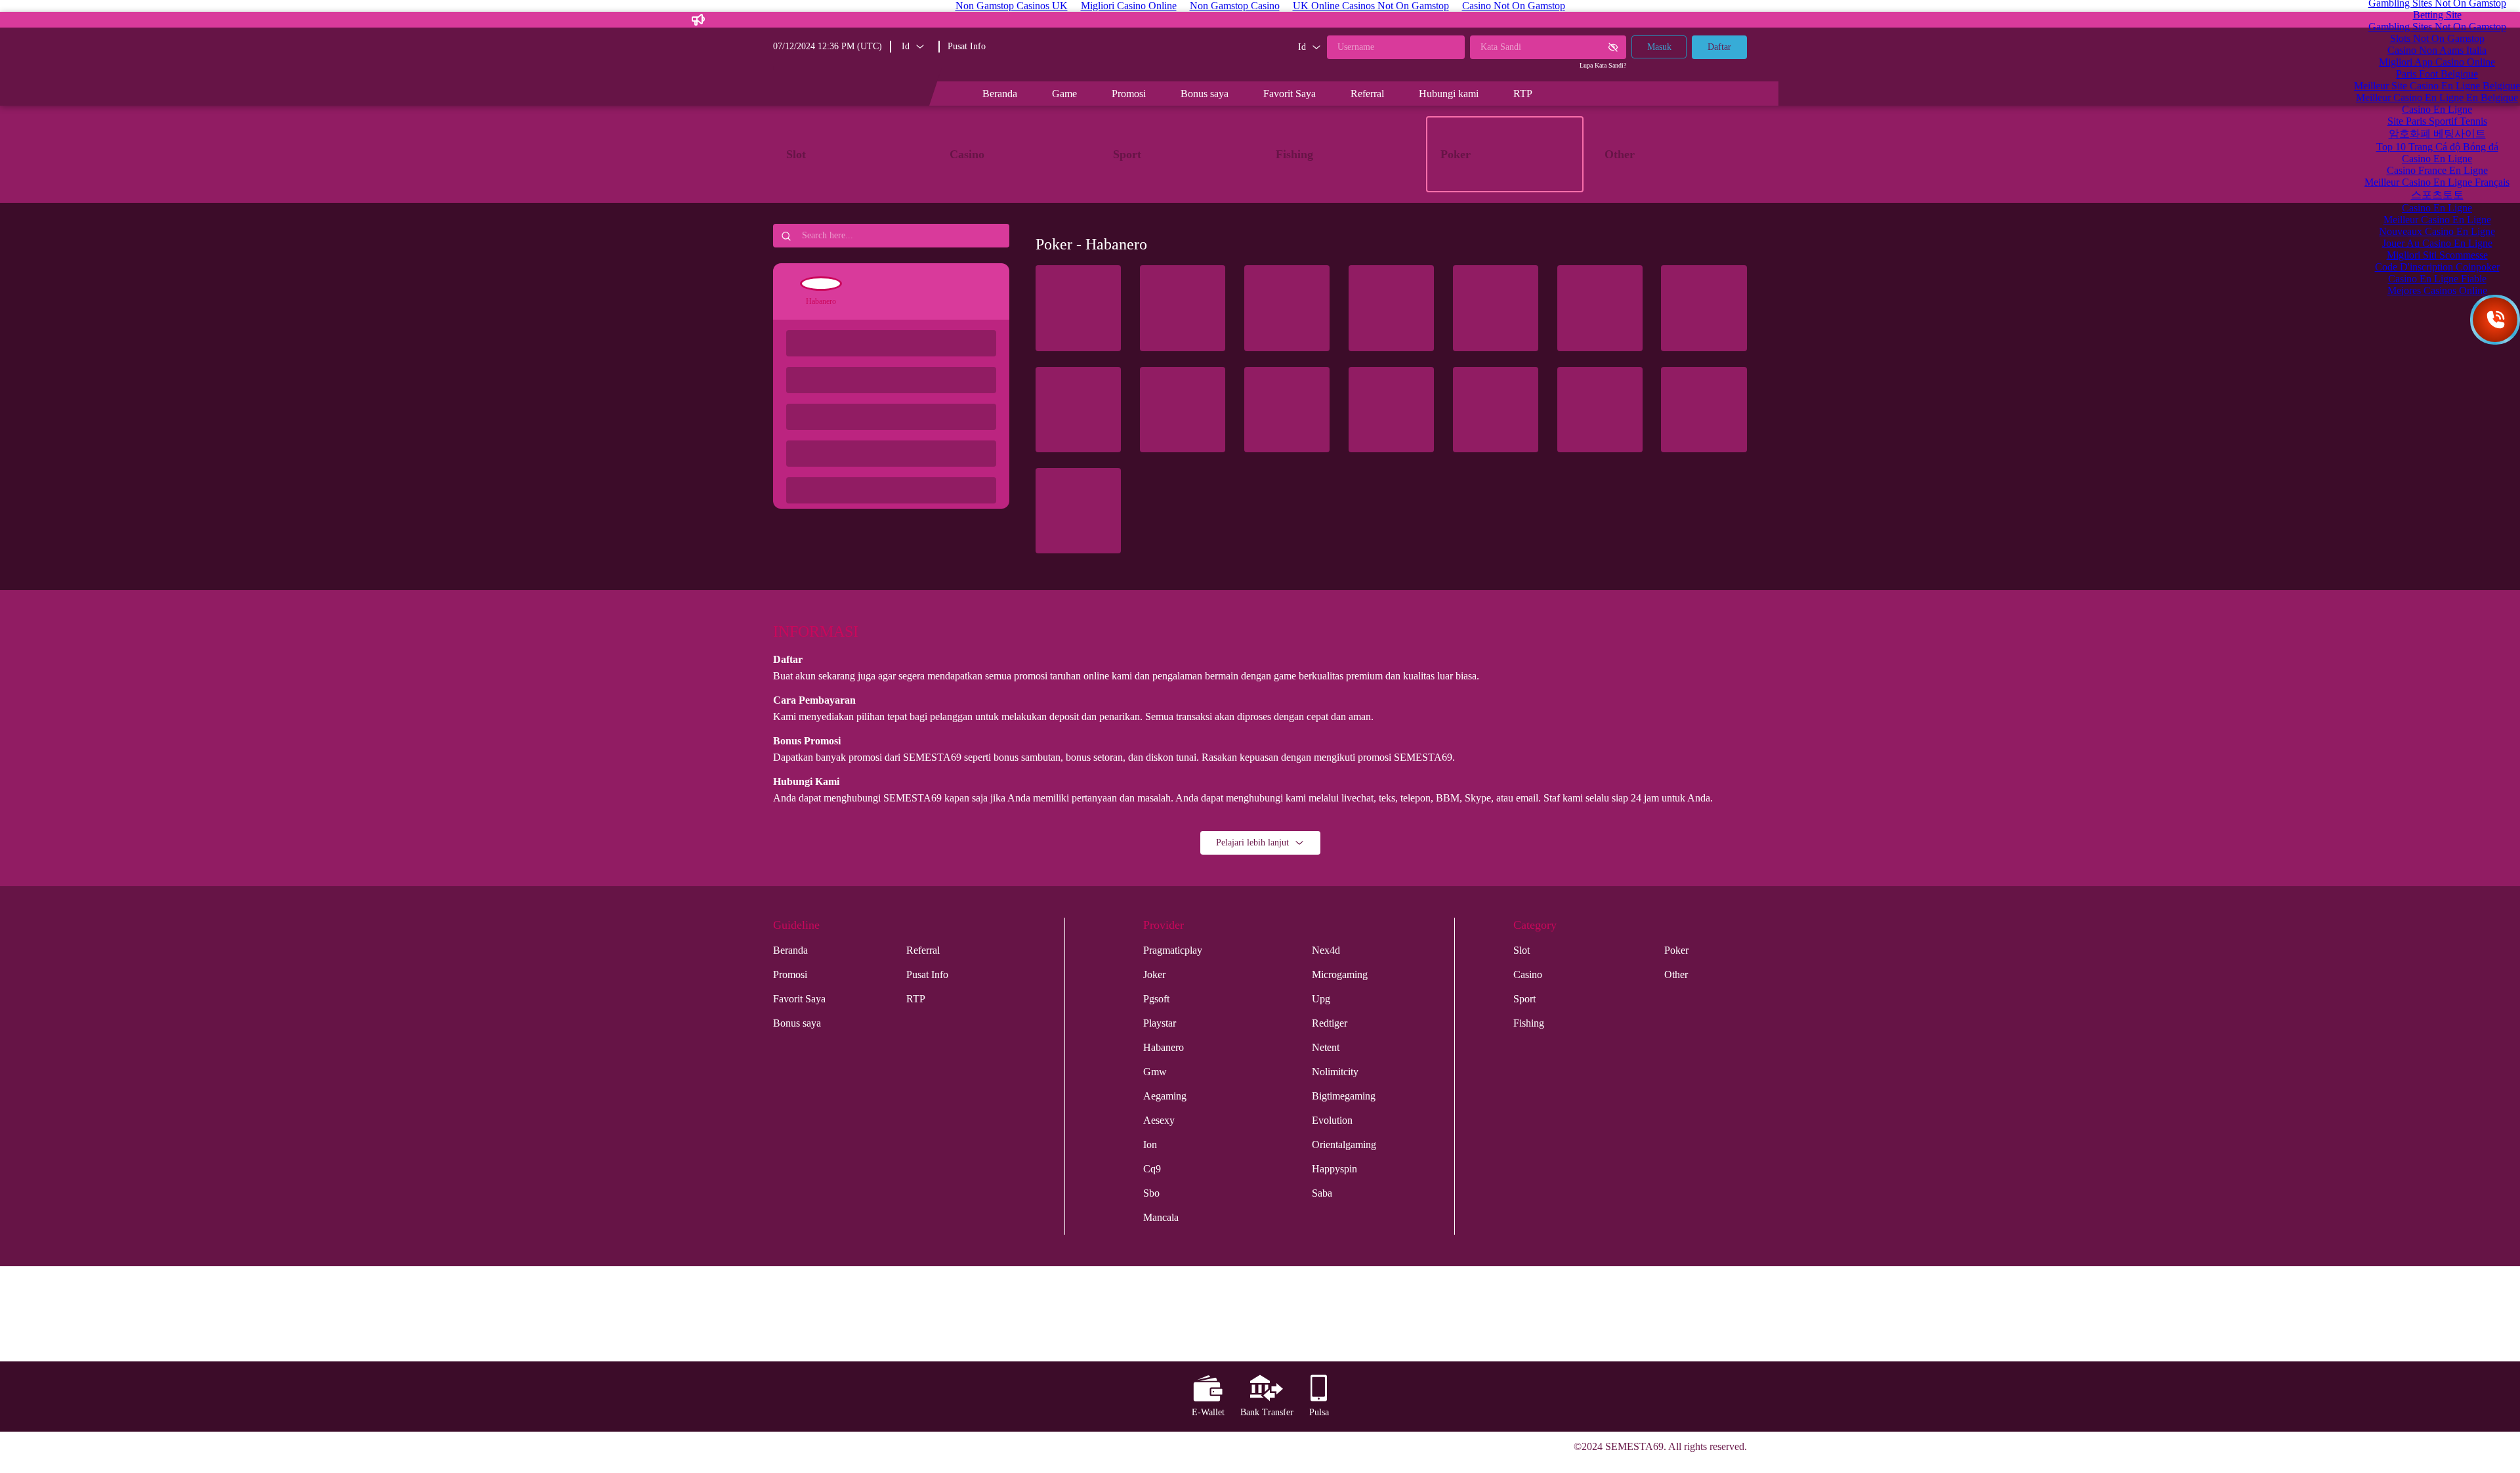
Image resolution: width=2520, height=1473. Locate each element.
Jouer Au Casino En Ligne (2437, 243)
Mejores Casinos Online (2437, 290)
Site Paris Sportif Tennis (2437, 121)
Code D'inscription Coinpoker (2437, 267)
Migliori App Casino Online (2437, 62)
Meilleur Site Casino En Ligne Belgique (2437, 86)
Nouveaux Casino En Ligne (2437, 231)
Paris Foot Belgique (2437, 74)
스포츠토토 (2437, 195)
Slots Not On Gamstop (2437, 38)
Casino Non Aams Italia (2437, 50)
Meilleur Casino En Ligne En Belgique (2437, 97)
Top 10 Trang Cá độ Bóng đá (2437, 147)
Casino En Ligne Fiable (2437, 279)
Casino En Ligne (2437, 109)
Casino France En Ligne (2437, 170)
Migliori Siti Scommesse (2437, 255)
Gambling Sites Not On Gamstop (2437, 27)
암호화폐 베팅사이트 (2437, 134)
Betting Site (2437, 15)
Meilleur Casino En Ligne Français (2437, 182)
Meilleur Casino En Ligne (2437, 220)
